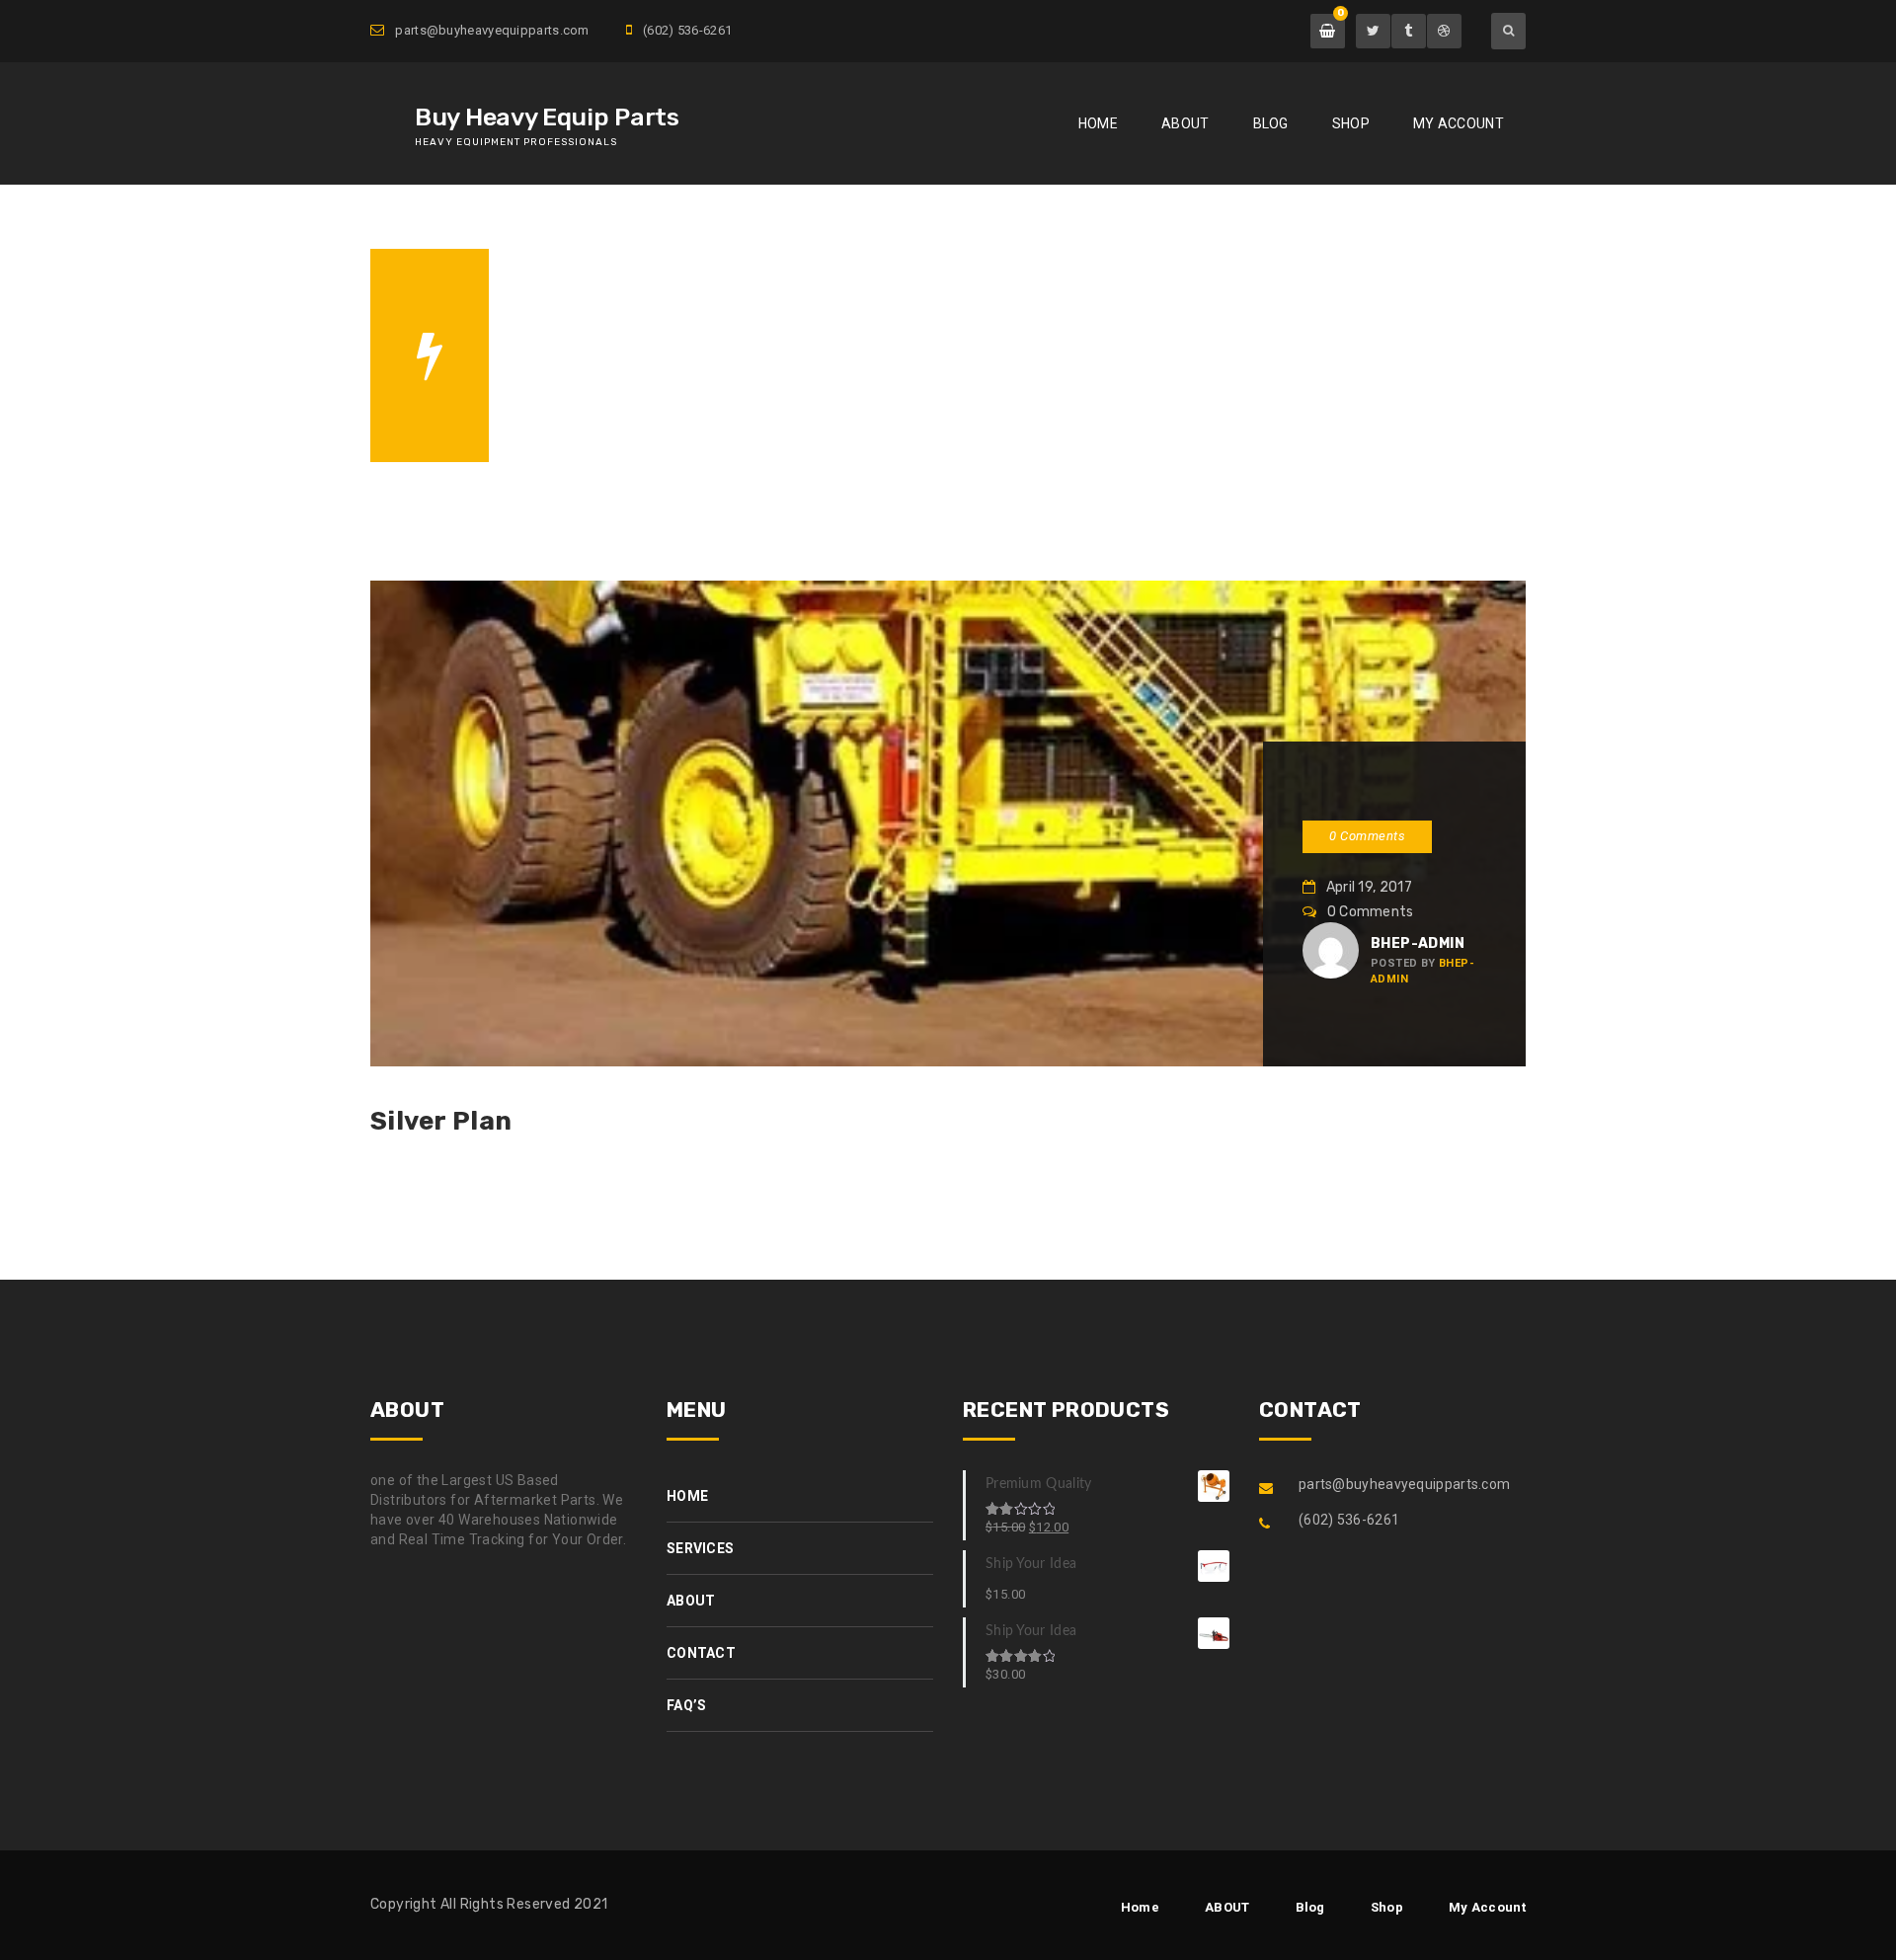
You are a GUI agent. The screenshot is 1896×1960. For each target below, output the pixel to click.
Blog (1271, 123)
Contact (701, 1653)
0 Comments (1367, 836)
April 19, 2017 (1367, 887)
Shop (1351, 123)
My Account (1459, 123)
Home (1098, 123)
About (691, 1601)
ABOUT (1185, 123)
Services (700, 1548)
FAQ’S (687, 1705)
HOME (570, 384)
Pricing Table (667, 384)
